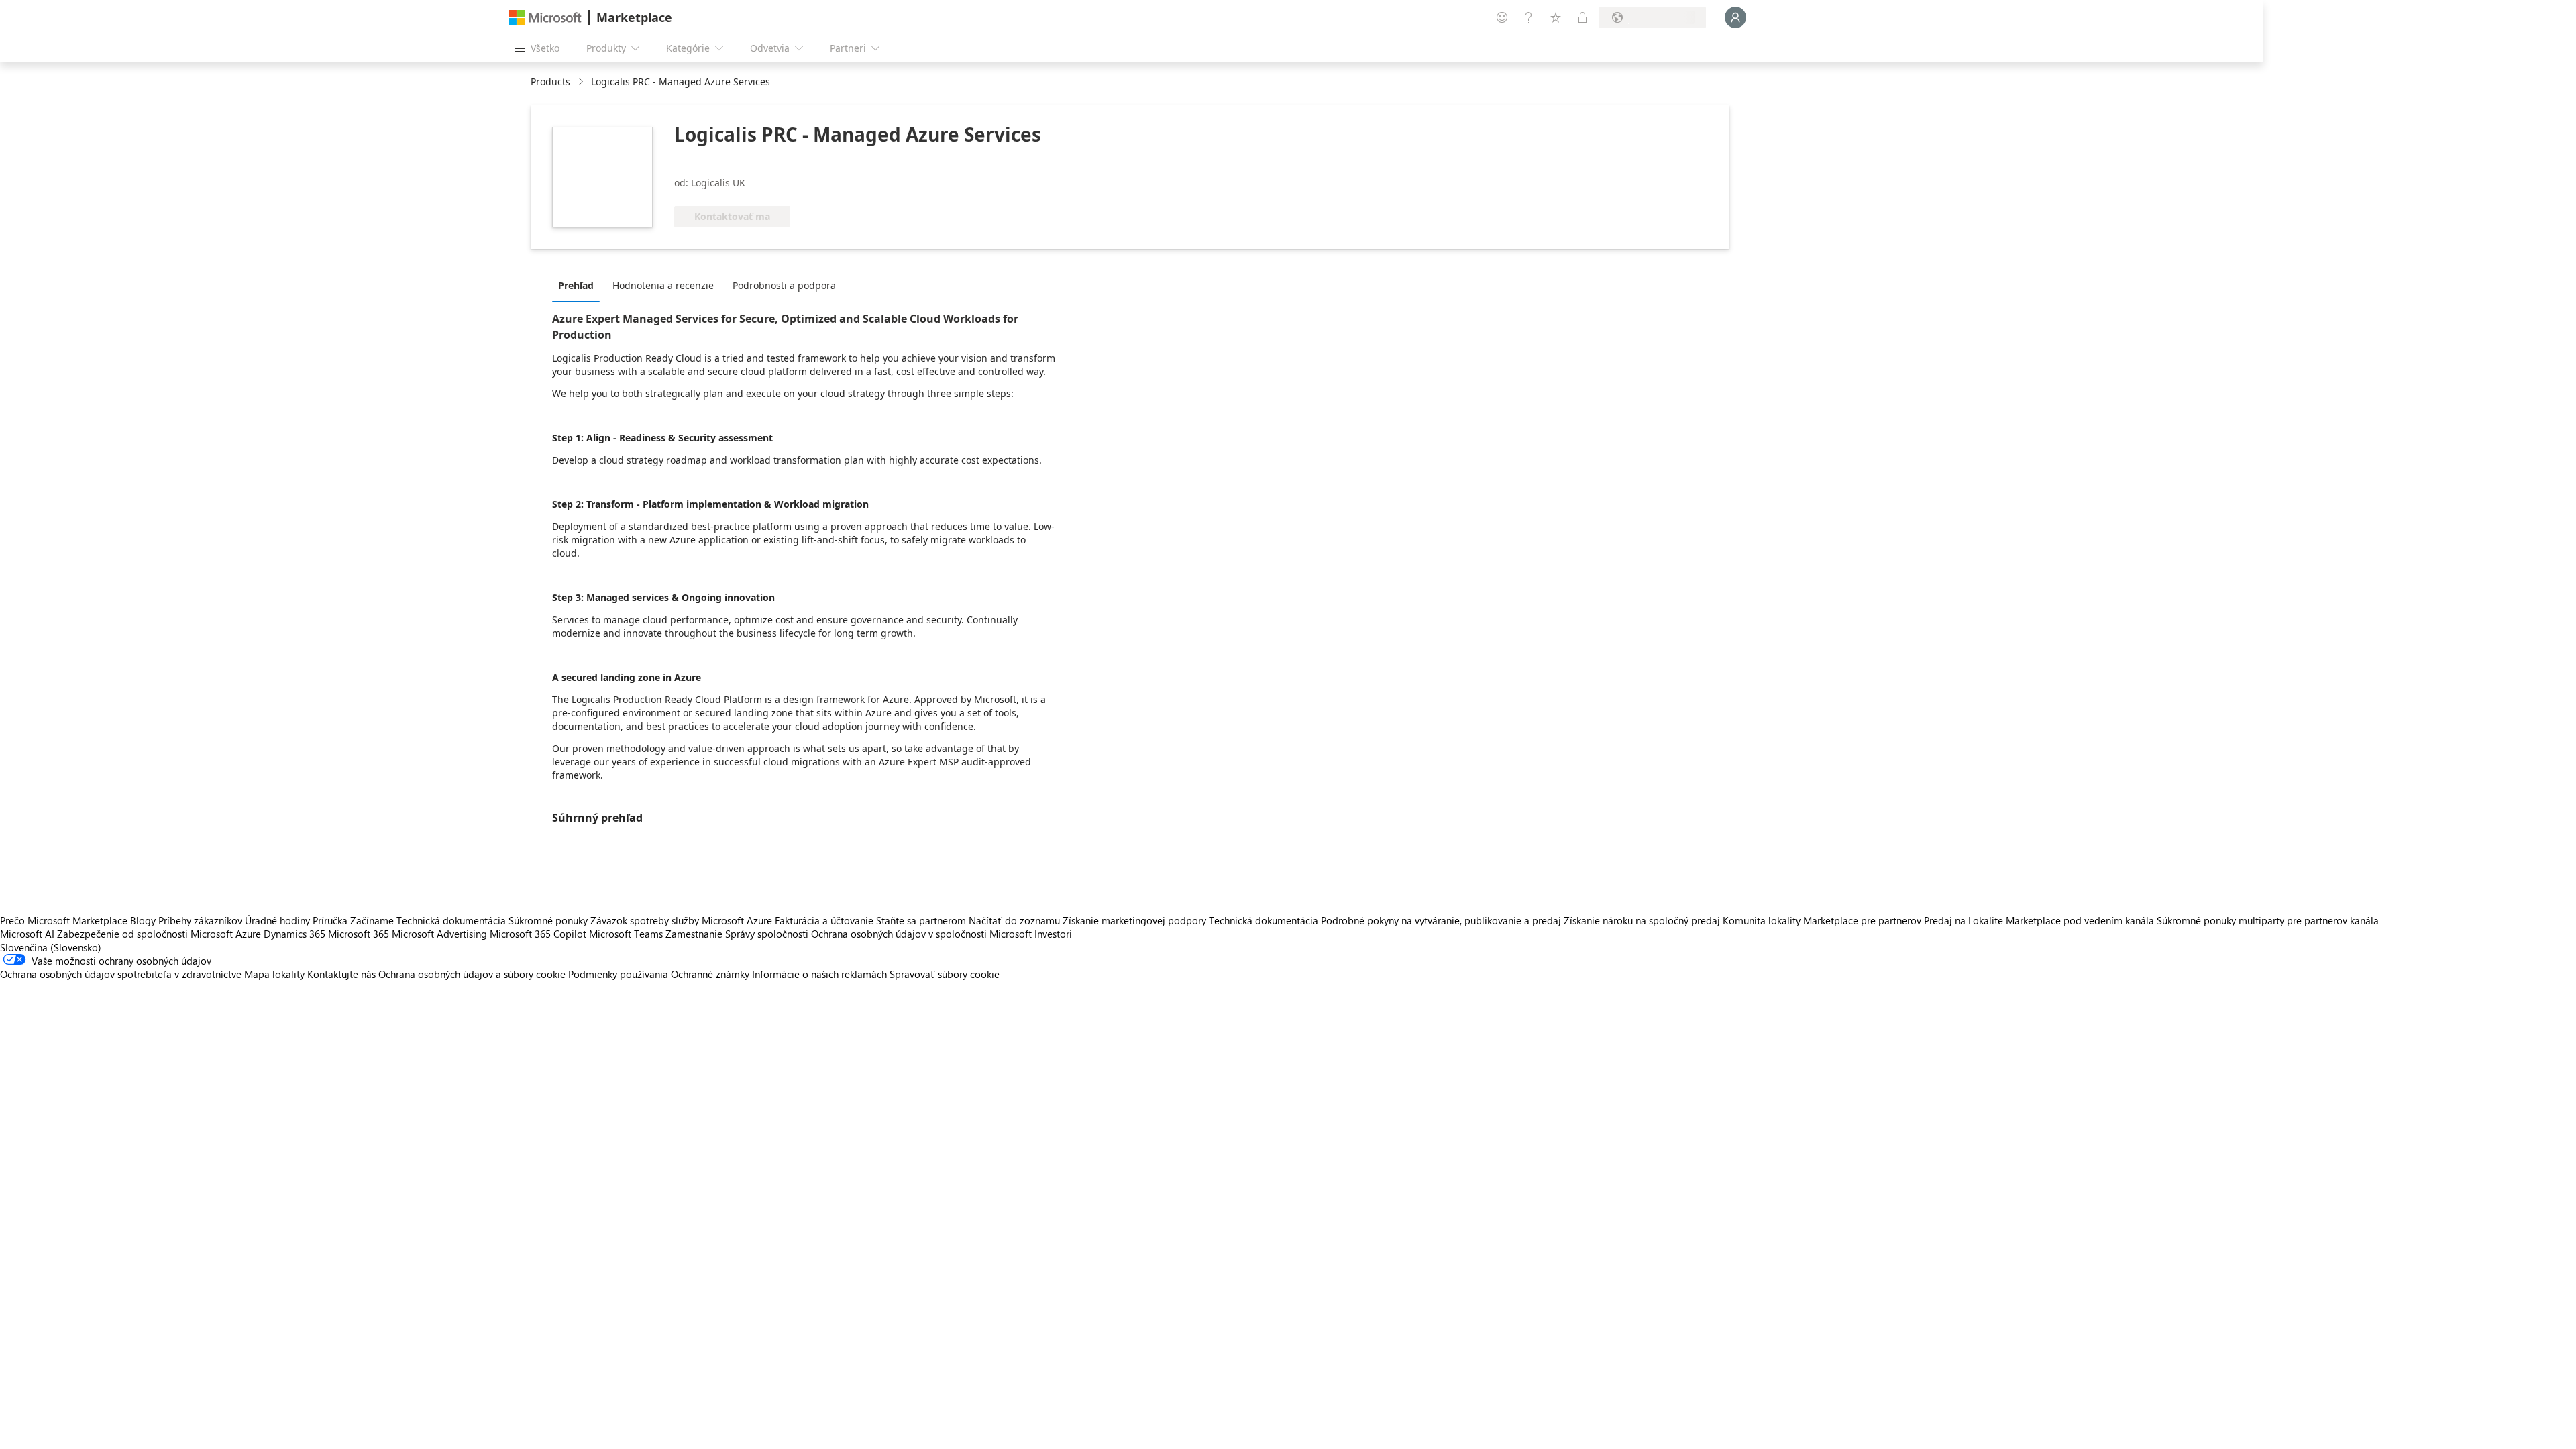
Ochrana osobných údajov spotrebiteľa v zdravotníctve (121, 974)
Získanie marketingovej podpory (1134, 920)
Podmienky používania (618, 974)
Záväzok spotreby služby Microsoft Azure (683, 920)
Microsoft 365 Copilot (538, 934)
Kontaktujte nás (341, 974)
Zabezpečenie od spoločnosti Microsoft (145, 934)
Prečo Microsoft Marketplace (64, 920)
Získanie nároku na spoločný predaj (1642, 920)
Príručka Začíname (353, 920)
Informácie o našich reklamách (819, 974)
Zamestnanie (694, 934)
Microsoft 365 (359, 934)
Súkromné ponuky (548, 920)
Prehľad (576, 285)
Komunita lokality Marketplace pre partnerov (1822, 920)
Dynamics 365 (294, 934)
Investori (1053, 934)
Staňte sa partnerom (921, 920)
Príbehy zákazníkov (200, 920)
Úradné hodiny (277, 920)
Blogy (143, 920)
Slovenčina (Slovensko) (51, 947)
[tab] (579, 285)
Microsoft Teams (626, 934)
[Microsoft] (545, 18)
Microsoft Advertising (439, 934)
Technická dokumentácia (451, 920)
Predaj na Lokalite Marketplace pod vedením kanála (2039, 920)
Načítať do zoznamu (1014, 920)
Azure (248, 934)
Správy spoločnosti (767, 934)
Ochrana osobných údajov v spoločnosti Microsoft (921, 934)
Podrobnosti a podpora (784, 285)
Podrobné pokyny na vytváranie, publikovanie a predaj (1441, 920)
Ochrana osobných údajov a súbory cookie (472, 974)
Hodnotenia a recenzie (663, 285)
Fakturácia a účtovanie (824, 920)
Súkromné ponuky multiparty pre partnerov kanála (2268, 920)
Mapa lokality (274, 974)
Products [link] (550, 82)
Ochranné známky (710, 974)
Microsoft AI (27, 934)
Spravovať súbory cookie (945, 974)
